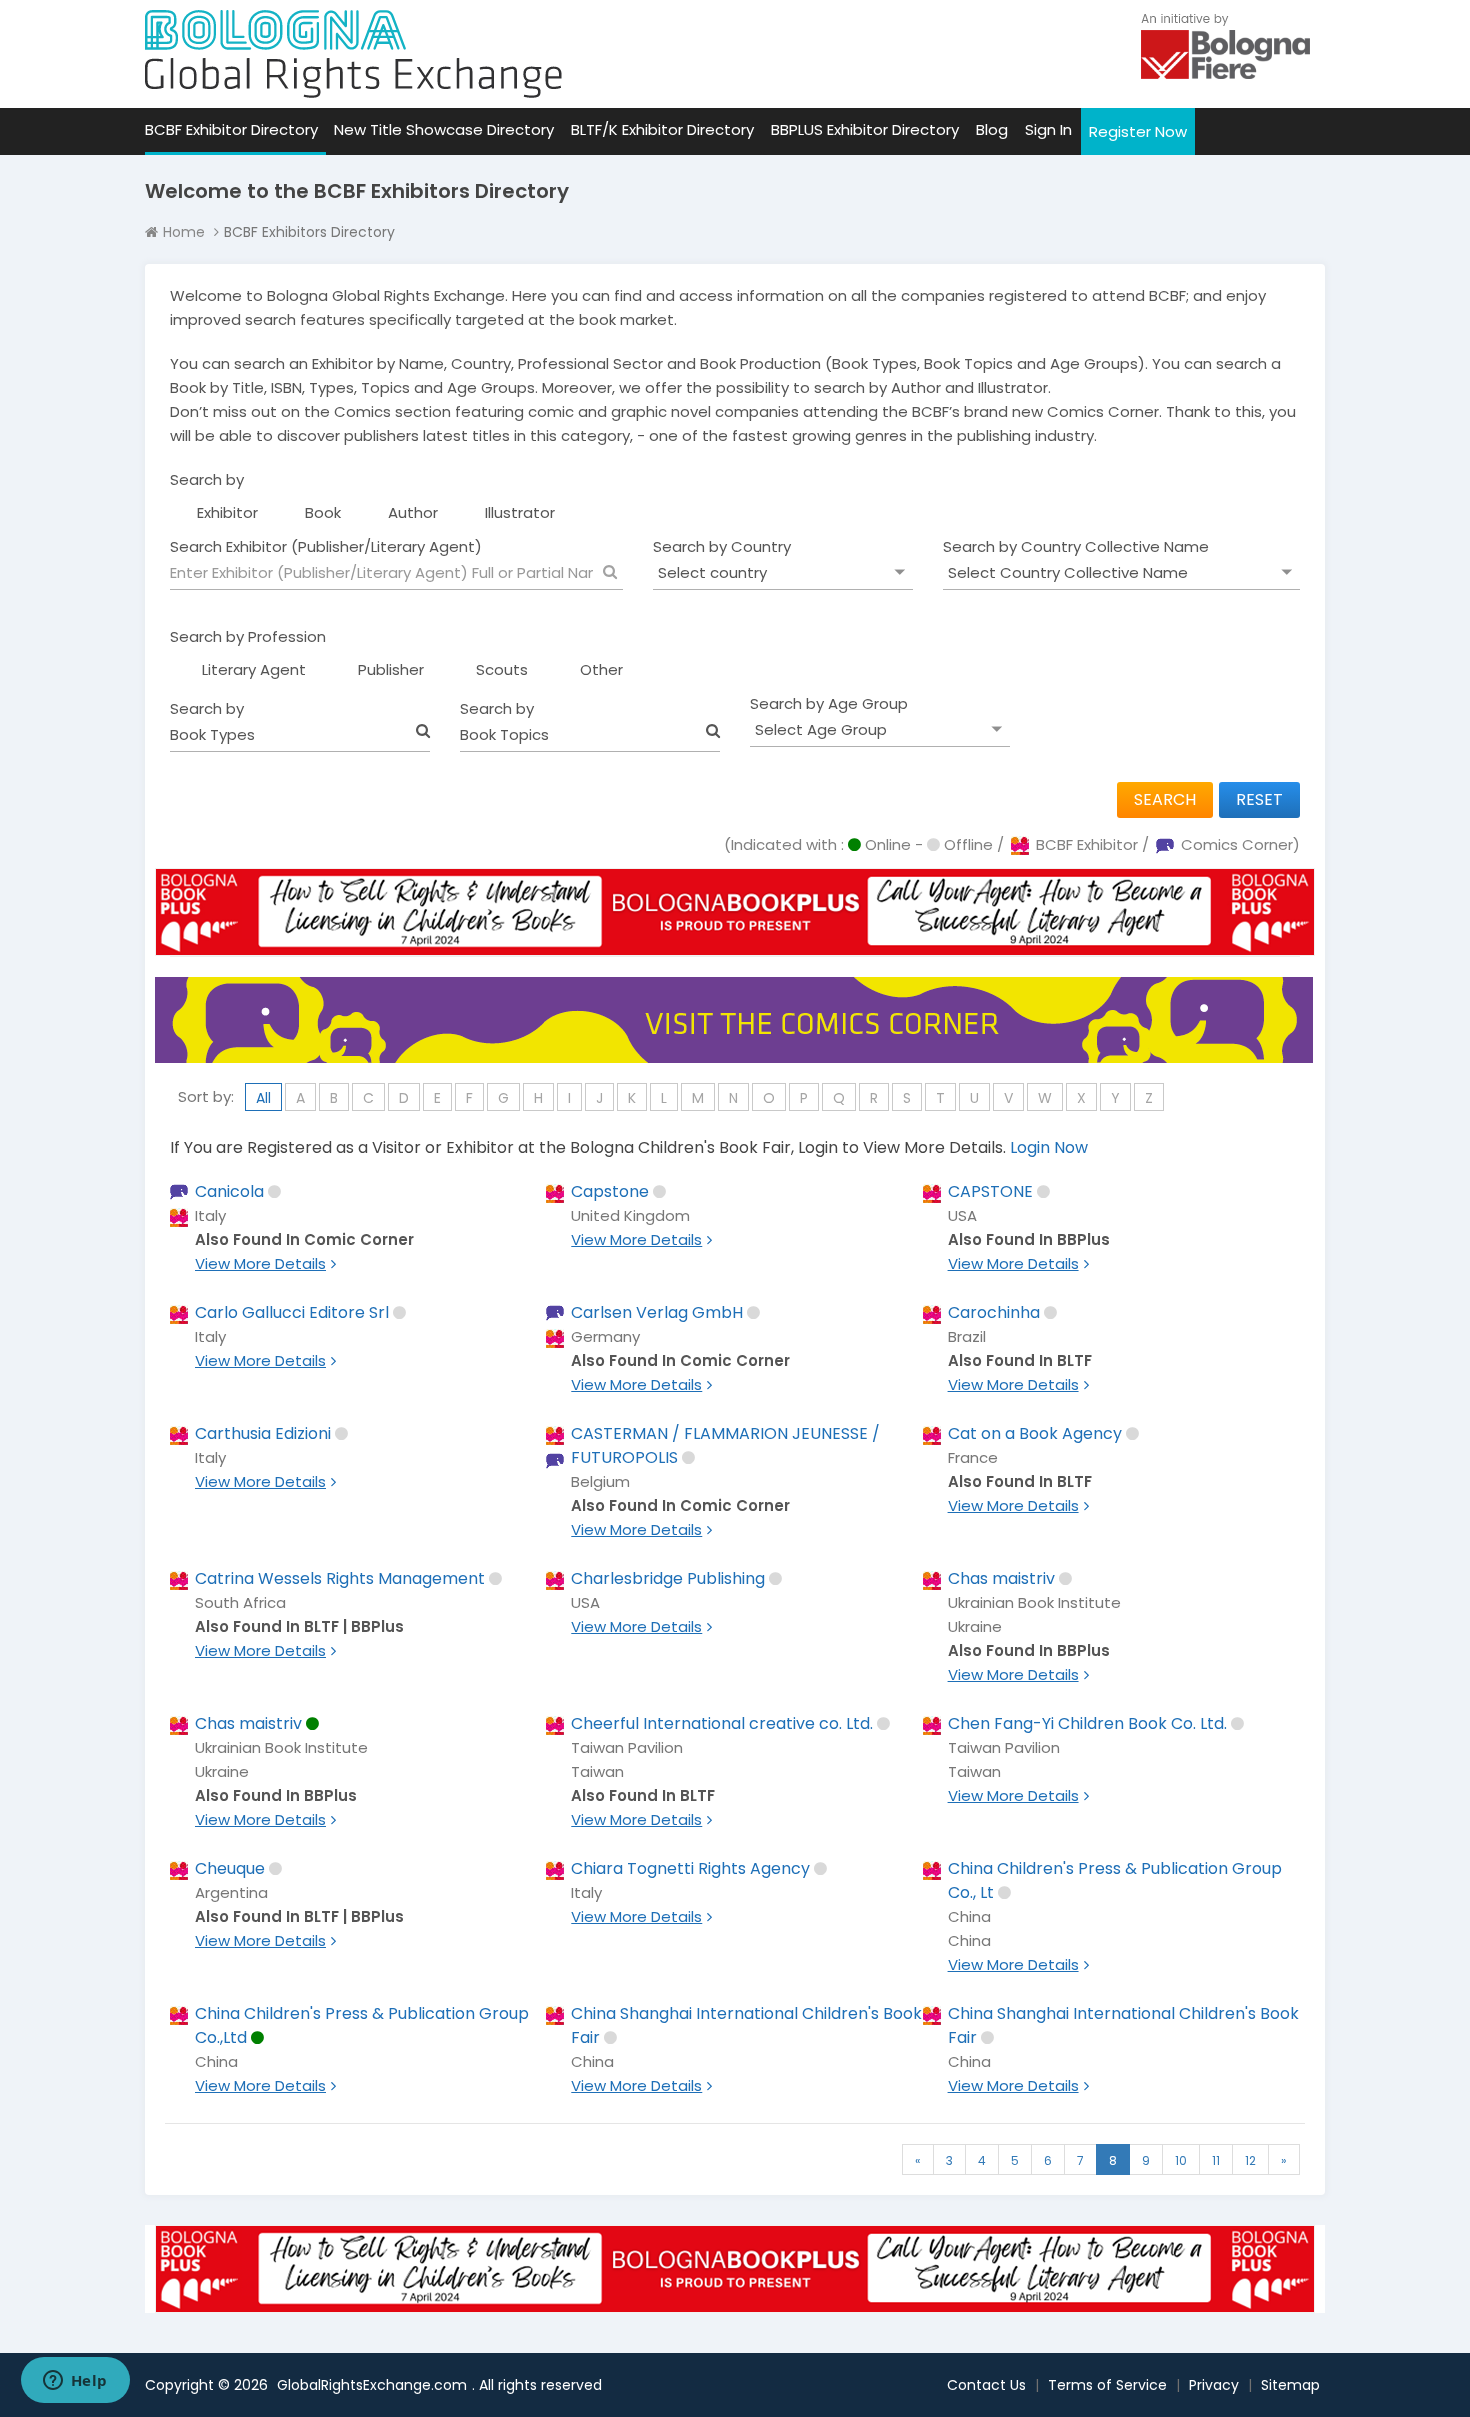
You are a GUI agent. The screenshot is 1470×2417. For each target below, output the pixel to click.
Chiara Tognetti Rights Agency (690, 1868)
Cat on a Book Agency (1035, 1433)
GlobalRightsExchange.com (372, 2385)
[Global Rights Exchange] (353, 54)
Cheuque (230, 1868)
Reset (1259, 799)
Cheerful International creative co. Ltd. (722, 1723)
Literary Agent (254, 669)
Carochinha (994, 1312)
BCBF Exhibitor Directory (231, 129)
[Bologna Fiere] (1225, 44)
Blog (992, 129)
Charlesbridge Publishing (668, 1578)
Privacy (1214, 2385)
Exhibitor (227, 512)
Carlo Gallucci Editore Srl (292, 1312)
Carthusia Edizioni (263, 1433)
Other (601, 669)
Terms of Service (1107, 2385)
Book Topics (504, 734)
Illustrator (520, 512)
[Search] (610, 572)
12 (1250, 2160)
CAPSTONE (990, 1191)
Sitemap (1290, 2385)
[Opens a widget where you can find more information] (75, 2382)
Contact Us (986, 2385)
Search (1165, 799)
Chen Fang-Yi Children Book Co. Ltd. (1087, 1723)
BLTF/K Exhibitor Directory (662, 129)
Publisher (391, 669)
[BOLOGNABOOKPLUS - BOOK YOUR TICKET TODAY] (735, 927)
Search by (207, 479)
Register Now (1138, 131)
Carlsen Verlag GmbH (657, 1312)
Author (413, 512)
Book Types (212, 734)
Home (184, 232)
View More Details (260, 1263)
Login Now (1049, 1147)
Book (323, 512)
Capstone (610, 1191)
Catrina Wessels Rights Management (340, 1578)
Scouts (502, 669)
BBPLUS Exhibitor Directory (865, 129)
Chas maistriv (1001, 1578)
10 (1181, 2160)
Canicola (229, 1191)
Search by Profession (248, 636)
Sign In (1048, 129)
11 (1216, 2160)
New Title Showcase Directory (444, 129)
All (263, 1098)
